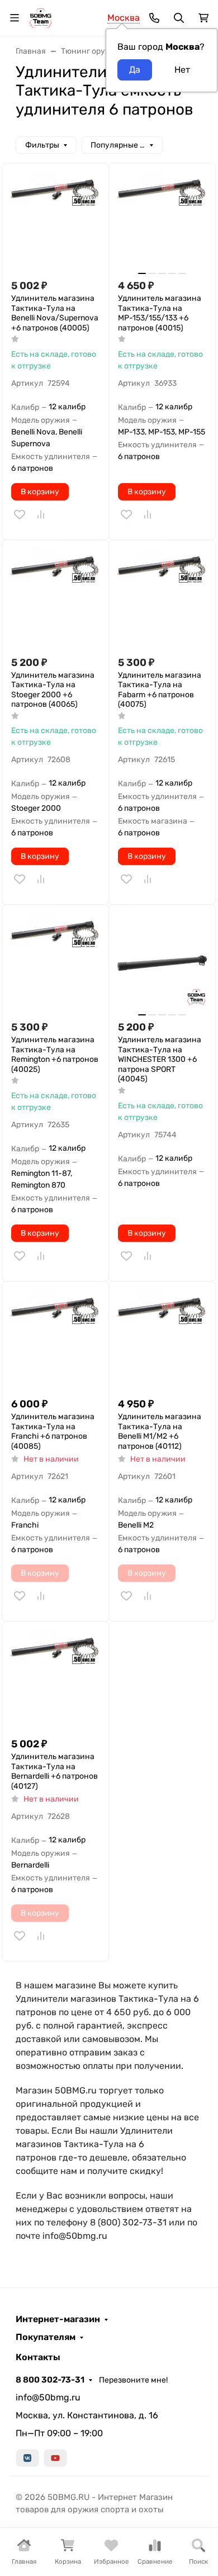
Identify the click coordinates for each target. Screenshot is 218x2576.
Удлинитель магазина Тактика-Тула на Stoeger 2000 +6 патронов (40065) (53, 690)
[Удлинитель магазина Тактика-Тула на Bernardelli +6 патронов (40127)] (55, 1675)
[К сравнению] (41, 514)
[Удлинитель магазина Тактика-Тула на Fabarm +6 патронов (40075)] (162, 593)
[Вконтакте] (27, 2458)
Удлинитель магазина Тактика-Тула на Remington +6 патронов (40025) (55, 1055)
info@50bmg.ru (48, 2397)
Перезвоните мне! (133, 2380)
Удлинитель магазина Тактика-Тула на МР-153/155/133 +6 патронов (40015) (160, 313)
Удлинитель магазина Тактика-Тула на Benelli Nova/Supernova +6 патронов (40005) (55, 313)
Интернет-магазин (58, 2319)
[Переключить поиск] (179, 18)
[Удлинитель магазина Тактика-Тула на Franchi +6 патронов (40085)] (55, 1335)
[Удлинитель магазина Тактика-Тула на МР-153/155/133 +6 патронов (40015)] (162, 216)
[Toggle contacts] (154, 18)
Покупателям (46, 2337)
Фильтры (42, 145)
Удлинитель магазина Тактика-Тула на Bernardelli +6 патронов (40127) (54, 1771)
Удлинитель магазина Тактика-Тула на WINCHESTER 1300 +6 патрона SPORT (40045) (160, 1059)
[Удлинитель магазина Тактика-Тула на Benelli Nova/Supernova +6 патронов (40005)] (55, 216)
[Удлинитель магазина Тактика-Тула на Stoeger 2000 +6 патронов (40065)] (55, 593)
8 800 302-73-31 (50, 2380)
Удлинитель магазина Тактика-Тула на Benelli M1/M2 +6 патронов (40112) (160, 1431)
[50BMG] (41, 17)
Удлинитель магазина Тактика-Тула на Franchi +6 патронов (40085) (53, 1431)
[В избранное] (20, 514)
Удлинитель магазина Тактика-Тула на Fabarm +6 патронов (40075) (160, 690)
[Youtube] (55, 2458)
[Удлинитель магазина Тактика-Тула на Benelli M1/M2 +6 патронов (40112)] (162, 1335)
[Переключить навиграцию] (15, 18)
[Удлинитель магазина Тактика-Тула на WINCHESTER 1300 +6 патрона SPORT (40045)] (162, 958)
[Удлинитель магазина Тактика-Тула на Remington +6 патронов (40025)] (55, 958)
